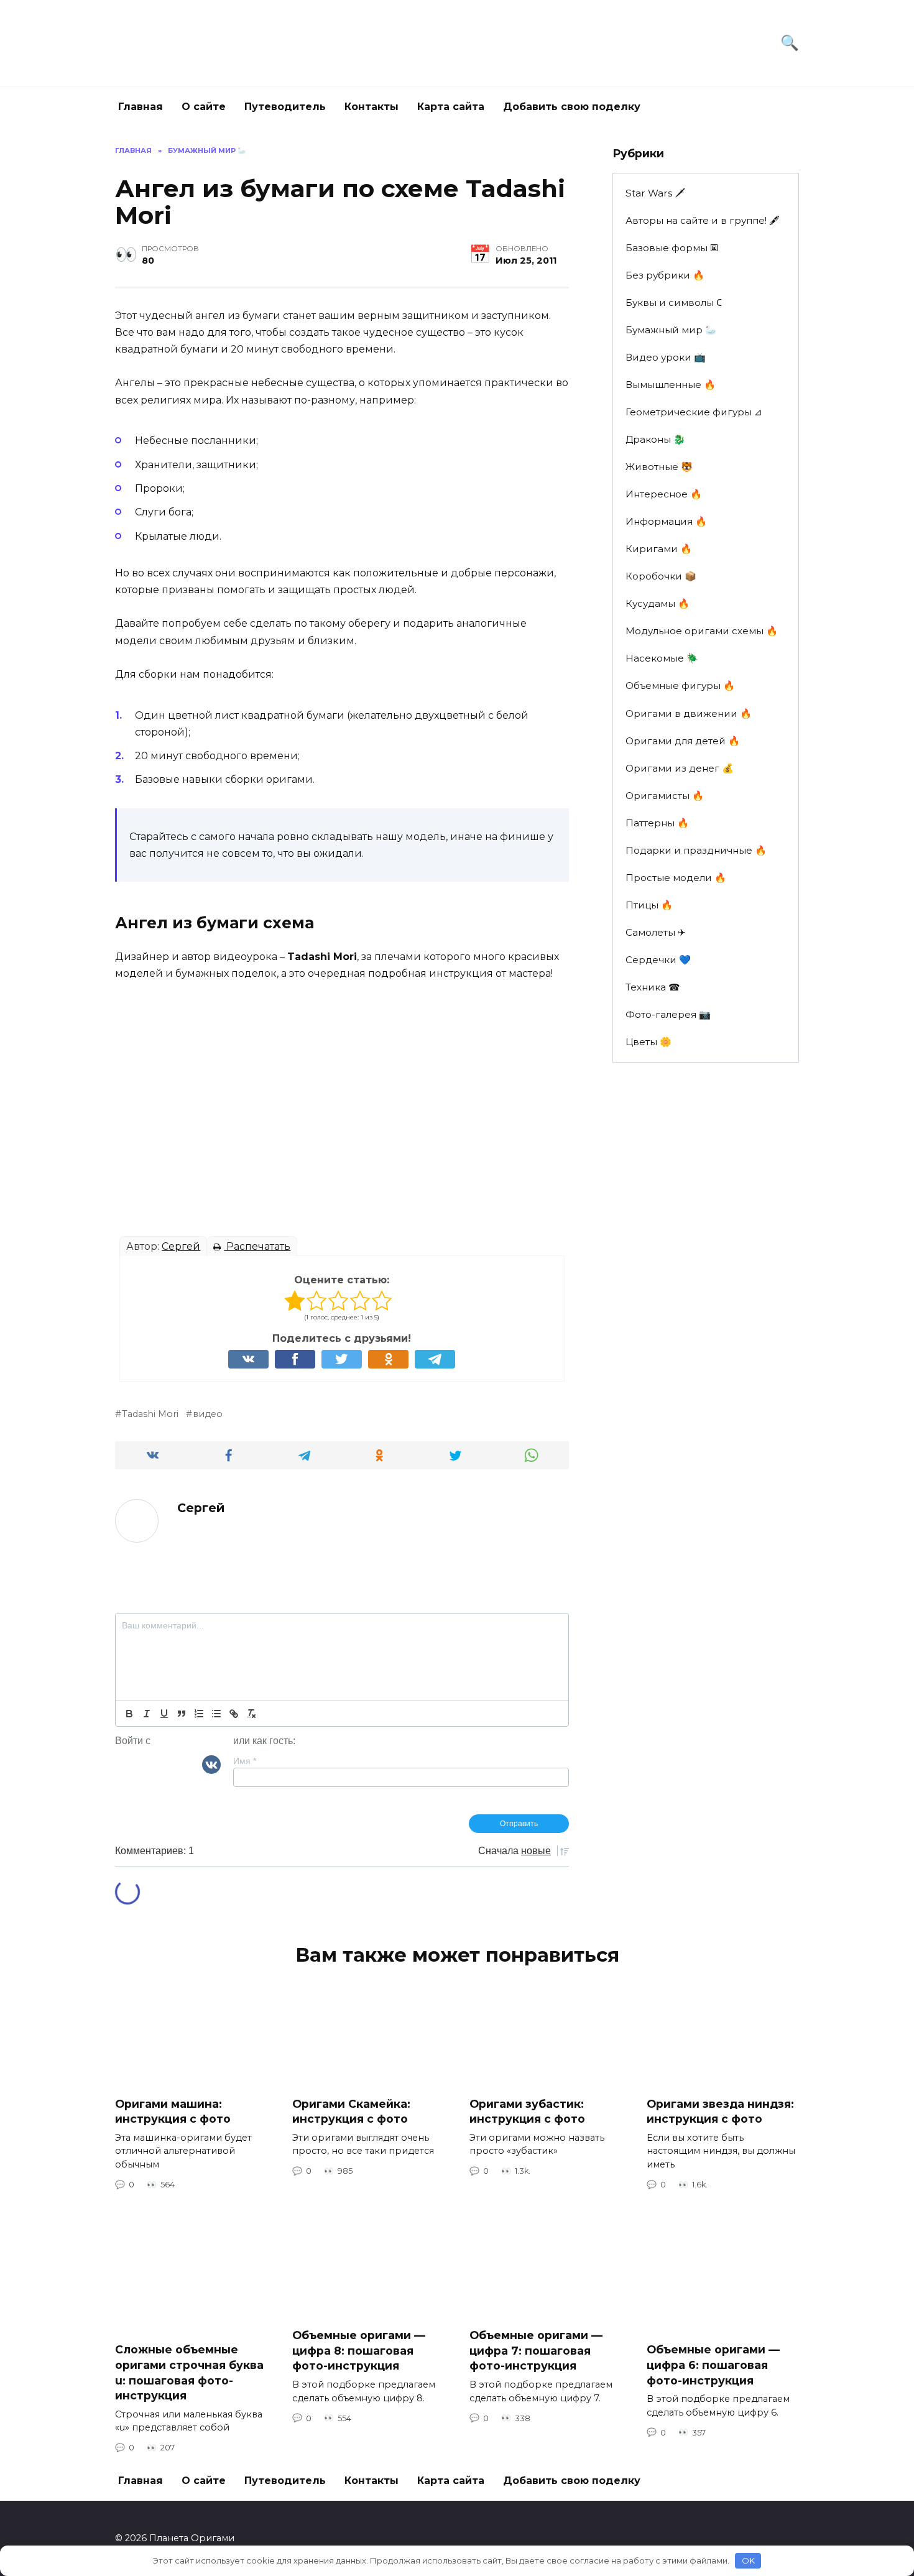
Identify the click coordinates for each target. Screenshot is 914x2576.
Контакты (372, 107)
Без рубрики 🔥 (665, 275)
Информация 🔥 (666, 521)
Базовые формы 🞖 (672, 248)
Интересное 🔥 (664, 494)
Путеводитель (285, 107)
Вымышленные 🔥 (671, 385)
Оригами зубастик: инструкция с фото (527, 2111)
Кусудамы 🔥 (658, 603)
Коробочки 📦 (661, 576)
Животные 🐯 (659, 467)
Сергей (181, 1246)
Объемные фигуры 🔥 (680, 686)
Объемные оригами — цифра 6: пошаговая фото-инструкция (713, 2365)
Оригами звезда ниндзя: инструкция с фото (720, 2111)
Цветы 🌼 (649, 1042)
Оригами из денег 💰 (680, 768)
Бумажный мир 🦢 (671, 330)
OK (748, 2560)
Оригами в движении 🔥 (689, 713)
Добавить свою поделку (572, 107)
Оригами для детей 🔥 (683, 741)
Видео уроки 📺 (666, 357)
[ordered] (199, 1714)
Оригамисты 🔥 (665, 796)
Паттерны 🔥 (657, 823)
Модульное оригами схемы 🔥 (702, 631)
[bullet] (216, 1714)
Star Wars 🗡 (655, 193)
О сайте (204, 107)
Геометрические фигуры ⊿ (694, 412)
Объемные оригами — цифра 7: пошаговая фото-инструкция (536, 2350)
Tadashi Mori (150, 1414)
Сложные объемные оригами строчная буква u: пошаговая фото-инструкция (189, 2372)
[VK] (211, 1764)
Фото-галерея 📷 (668, 1014)
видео (208, 1414)
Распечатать (257, 1246)
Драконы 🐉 (655, 439)
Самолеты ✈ (656, 932)
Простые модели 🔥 (676, 878)
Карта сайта (451, 107)
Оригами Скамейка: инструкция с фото (351, 2111)
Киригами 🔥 (659, 549)
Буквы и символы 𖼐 (674, 302)
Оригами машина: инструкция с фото (173, 2111)
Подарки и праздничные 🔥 (696, 850)
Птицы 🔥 (649, 905)
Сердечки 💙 (658, 960)
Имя (245, 1761)
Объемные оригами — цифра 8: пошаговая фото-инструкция (359, 2350)
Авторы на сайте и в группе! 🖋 (703, 220)
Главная (141, 107)
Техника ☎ (653, 987)
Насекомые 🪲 (662, 658)
